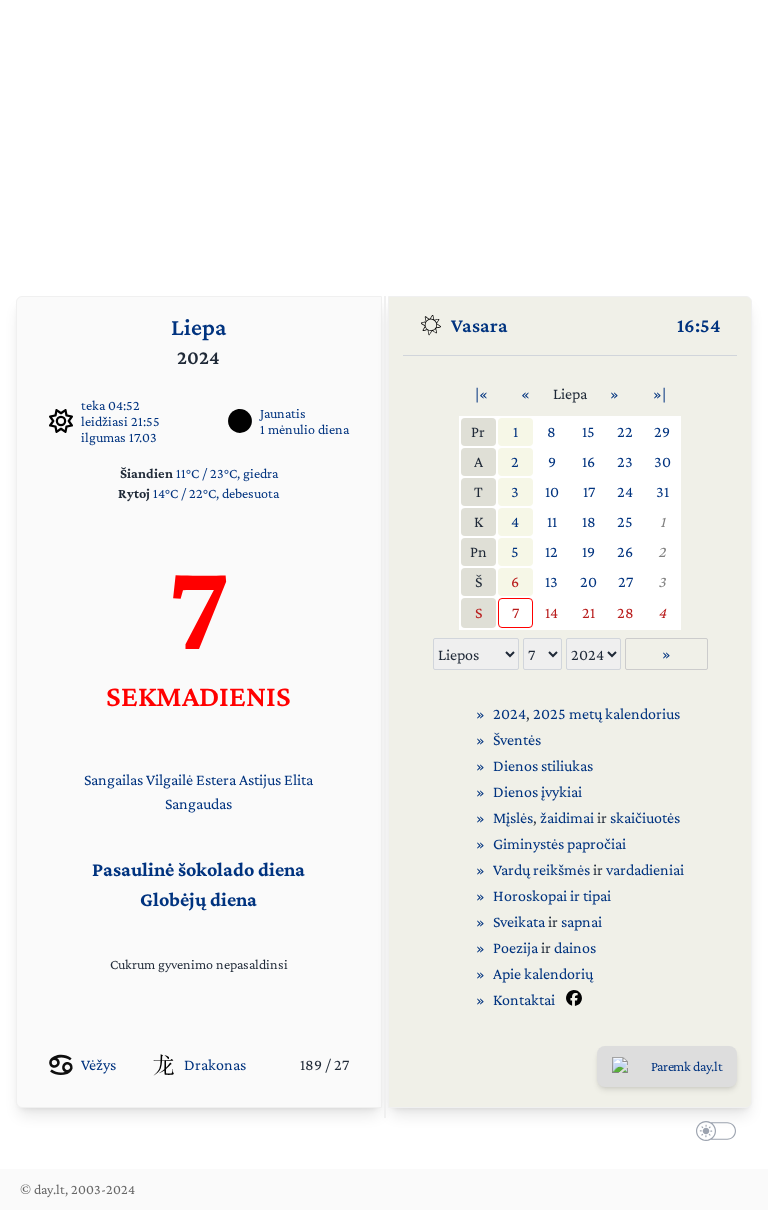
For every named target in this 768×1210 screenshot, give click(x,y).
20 (588, 581)
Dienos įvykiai (537, 791)
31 (662, 491)
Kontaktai (524, 999)
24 (625, 491)
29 (662, 431)
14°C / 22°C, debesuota (216, 493)
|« (481, 393)
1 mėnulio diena (304, 429)
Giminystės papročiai (559, 843)
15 (588, 431)
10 (552, 491)
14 (551, 612)
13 (551, 581)
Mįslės (513, 817)
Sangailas (113, 779)
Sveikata (519, 921)
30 (662, 461)
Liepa (198, 326)
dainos (575, 947)
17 (589, 491)
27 (625, 581)
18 (589, 521)
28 (625, 612)
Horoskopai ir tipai (552, 895)
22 (625, 431)
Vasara (479, 325)
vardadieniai (645, 869)
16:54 (699, 325)
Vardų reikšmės (541, 869)
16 (588, 461)
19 (588, 551)
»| (659, 393)
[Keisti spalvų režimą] (712, 1134)
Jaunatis (283, 413)
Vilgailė (169, 779)
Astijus (260, 779)
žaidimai (567, 817)
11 (552, 521)
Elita (298, 779)
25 (625, 521)
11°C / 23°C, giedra (227, 473)
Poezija (515, 947)
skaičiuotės (645, 817)
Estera (216, 779)
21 (588, 612)
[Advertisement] (384, 140)
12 (551, 551)
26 (625, 551)
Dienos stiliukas (543, 765)
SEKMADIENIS (198, 695)
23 (625, 461)
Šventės (517, 739)
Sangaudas (198, 803)
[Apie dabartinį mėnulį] (240, 421)
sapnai (581, 921)
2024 (509, 713)
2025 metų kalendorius (606, 713)
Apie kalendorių (543, 973)
